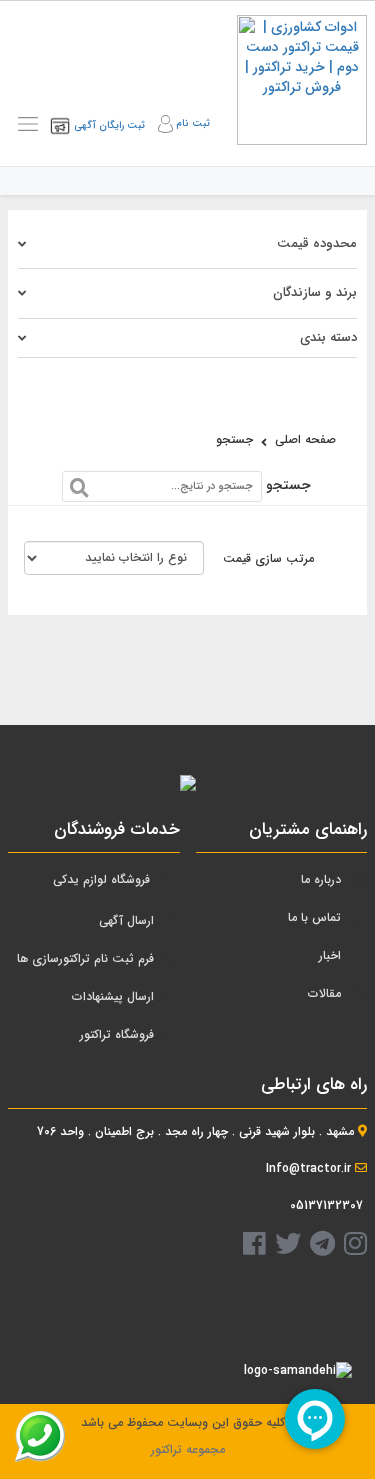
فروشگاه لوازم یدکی (101, 879)
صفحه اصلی (305, 439)
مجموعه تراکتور (188, 1449)
